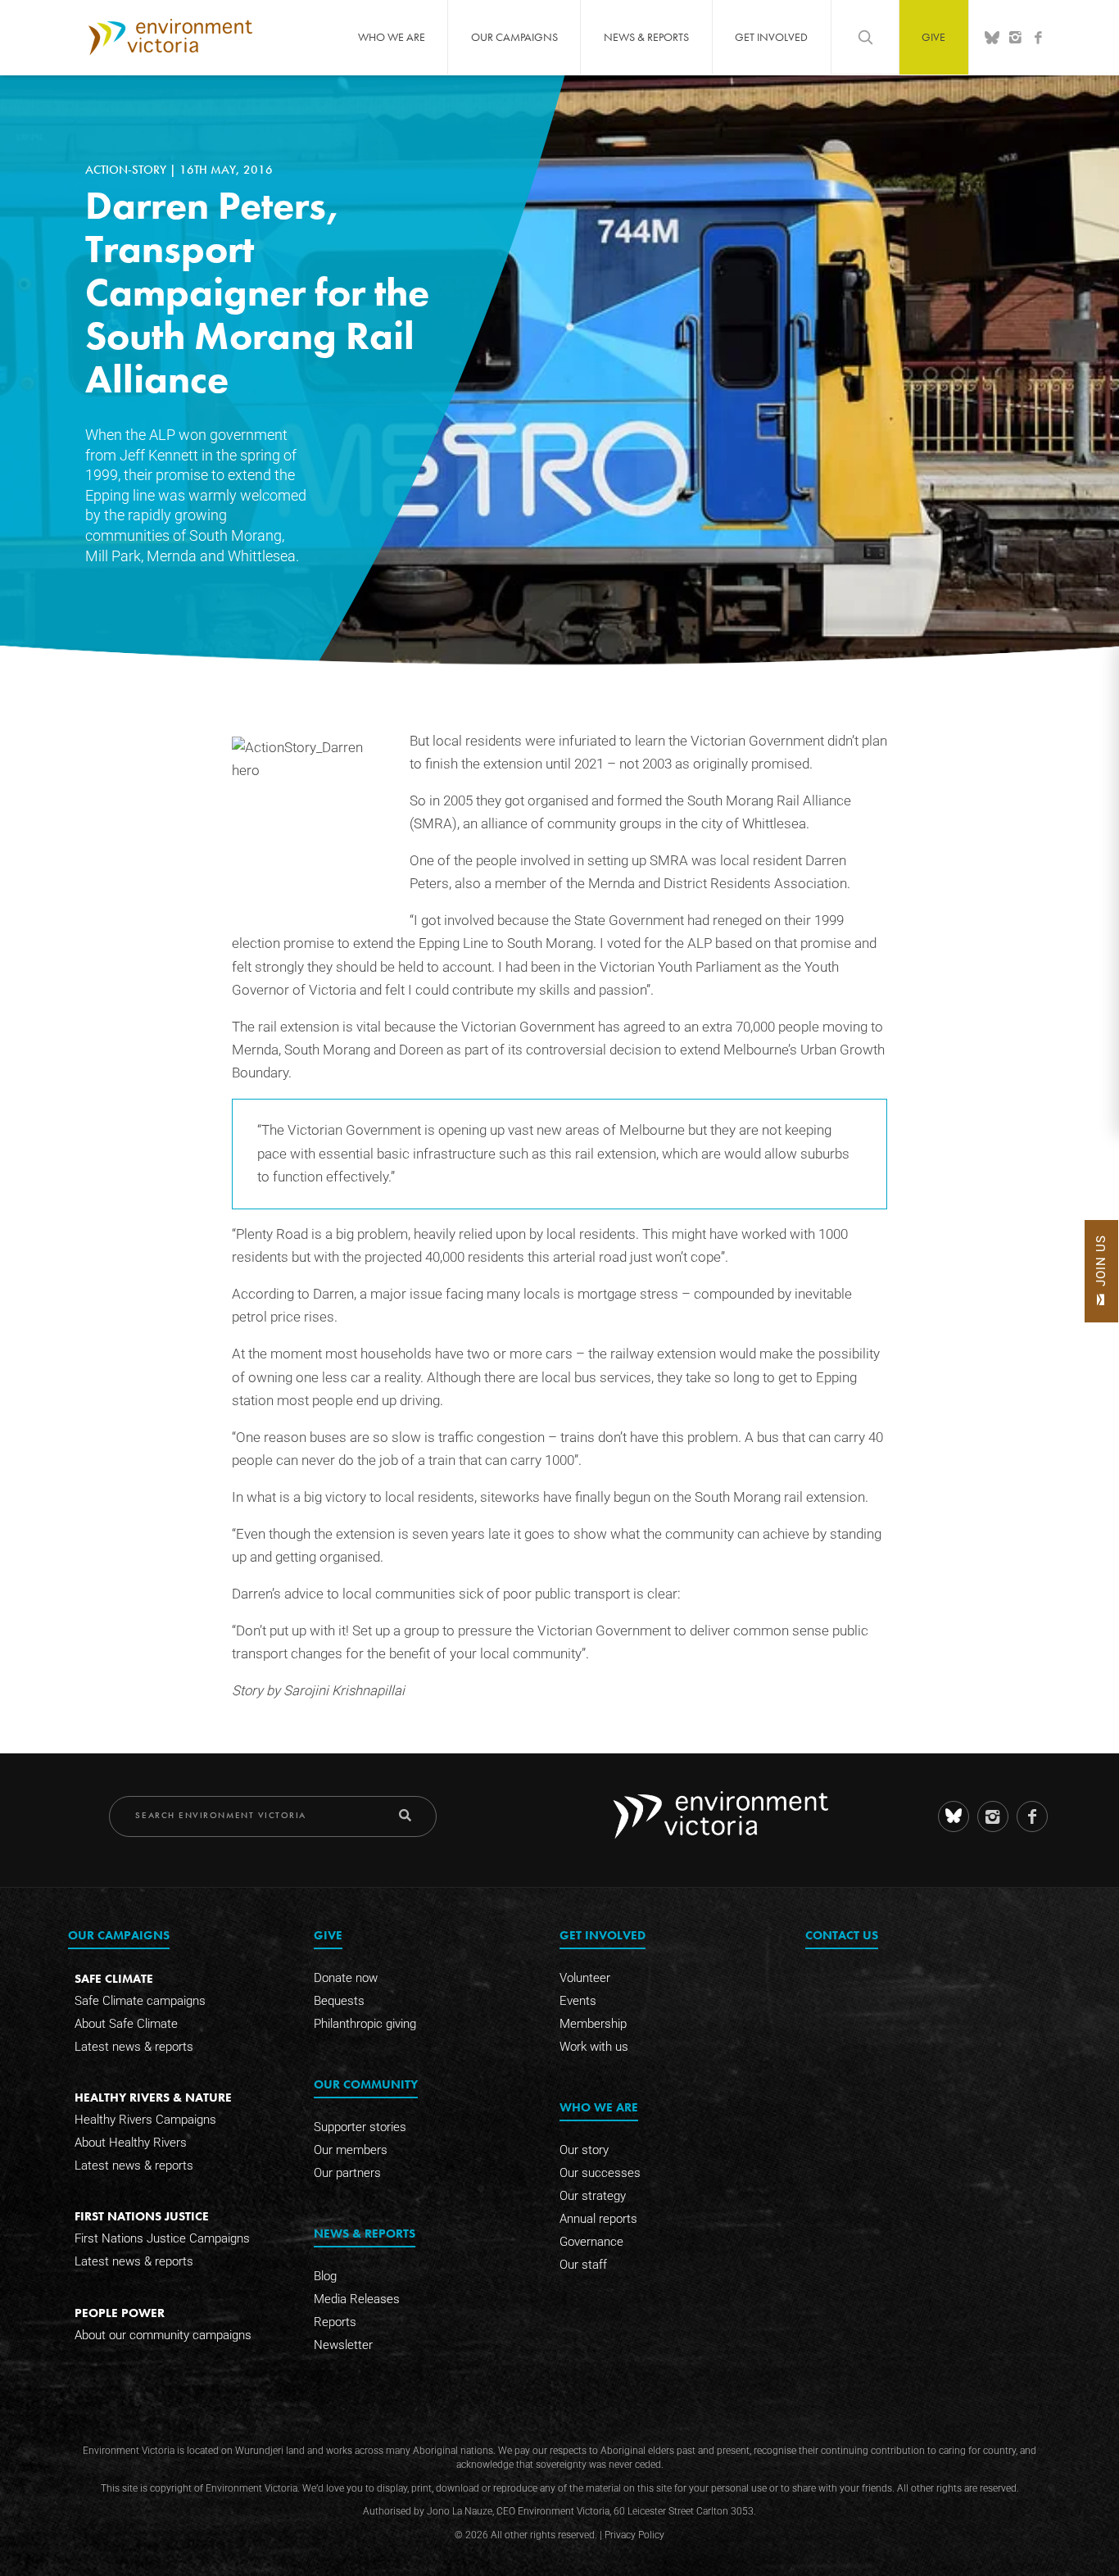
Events (578, 2001)
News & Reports (646, 37)
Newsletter (343, 2345)
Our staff (583, 2265)
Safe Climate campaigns (140, 2001)
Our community (366, 2084)
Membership (593, 2024)
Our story (584, 2150)
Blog (325, 2276)
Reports (335, 2322)
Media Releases (357, 2299)
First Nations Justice (142, 2216)
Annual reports (598, 2219)
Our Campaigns (514, 37)
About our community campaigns (163, 2335)
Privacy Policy (634, 2535)
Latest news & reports (134, 2047)
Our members (351, 2150)
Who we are (392, 37)
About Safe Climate (126, 2024)
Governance (591, 2242)
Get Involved (771, 37)
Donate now (346, 1978)
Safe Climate (114, 1978)
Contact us (842, 1935)
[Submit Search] (405, 1815)
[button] (1101, 1271)
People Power (120, 2313)
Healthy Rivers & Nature (153, 2097)
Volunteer (585, 1978)
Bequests (339, 2001)
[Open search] (865, 37)
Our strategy (593, 2196)
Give (933, 37)
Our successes (600, 2173)
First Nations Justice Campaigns (162, 2238)
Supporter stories (360, 2127)
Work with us (594, 2047)
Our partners (347, 2173)
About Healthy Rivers (131, 2143)
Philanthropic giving (365, 2024)
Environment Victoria (170, 37)
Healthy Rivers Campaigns (145, 2120)
